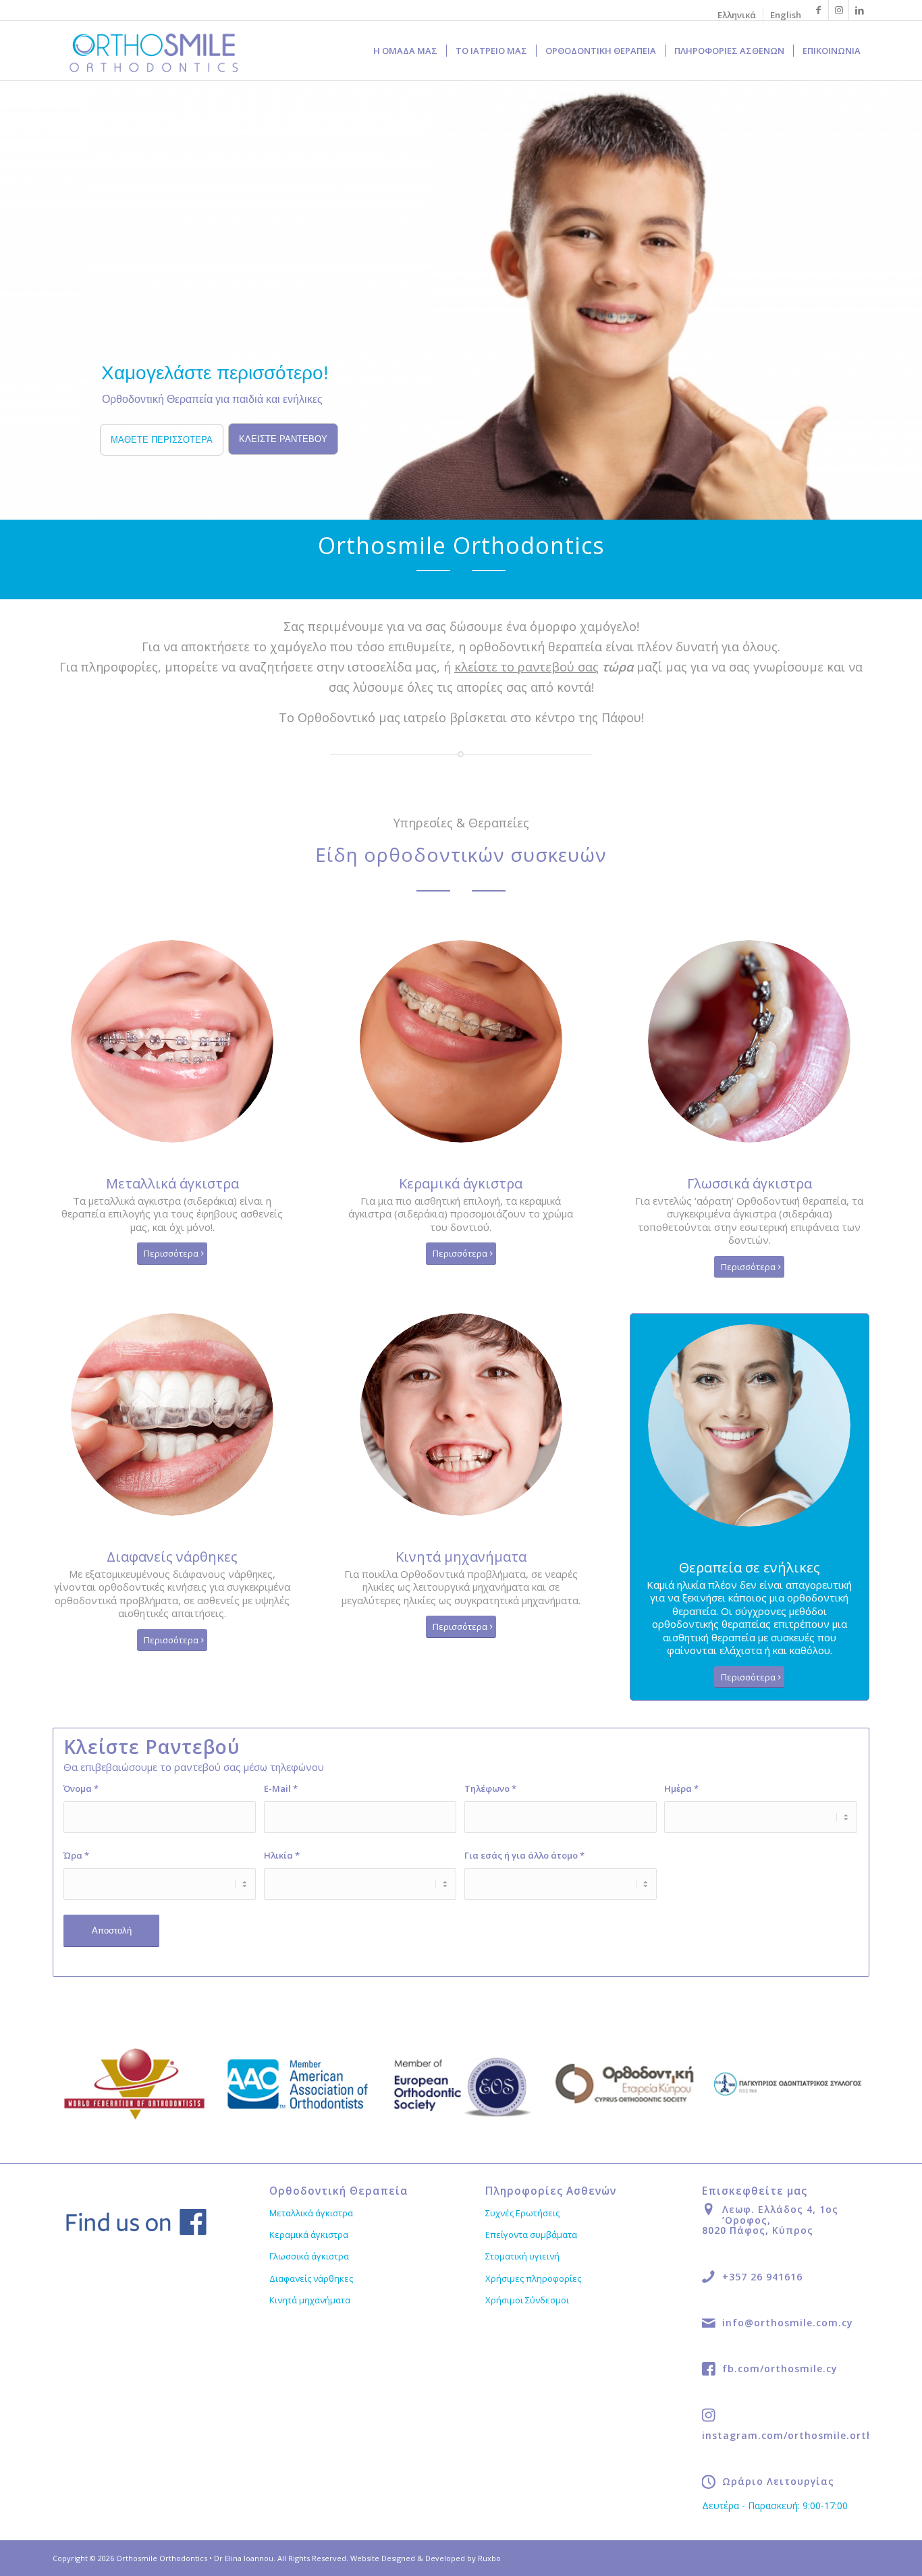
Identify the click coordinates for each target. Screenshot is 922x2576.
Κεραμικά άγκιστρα (309, 2235)
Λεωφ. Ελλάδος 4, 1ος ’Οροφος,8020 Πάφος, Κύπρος (770, 2220)
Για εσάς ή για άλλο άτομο (524, 1855)
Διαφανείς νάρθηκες (311, 2278)
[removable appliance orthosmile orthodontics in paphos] (461, 1415)
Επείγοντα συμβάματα (531, 2235)
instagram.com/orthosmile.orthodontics (811, 2435)
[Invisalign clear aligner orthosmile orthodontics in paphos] (172, 1415)
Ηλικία (282, 1855)
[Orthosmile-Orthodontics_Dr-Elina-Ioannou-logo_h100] (154, 51)
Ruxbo (489, 2558)
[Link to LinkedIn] (859, 10)
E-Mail (281, 1788)
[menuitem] (737, 15)
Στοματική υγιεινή (522, 2256)
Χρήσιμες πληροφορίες (533, 2278)
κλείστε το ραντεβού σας (526, 667)
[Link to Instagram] (839, 10)
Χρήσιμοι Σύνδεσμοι (527, 2300)
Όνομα (81, 1788)
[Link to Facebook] (818, 10)
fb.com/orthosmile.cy (780, 2368)
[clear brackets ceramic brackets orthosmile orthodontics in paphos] (461, 1041)
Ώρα (76, 1855)
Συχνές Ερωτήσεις (522, 2213)
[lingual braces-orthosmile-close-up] (749, 1041)
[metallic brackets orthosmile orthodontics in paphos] (172, 1041)
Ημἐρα (681, 1788)
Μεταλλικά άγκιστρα (311, 2213)
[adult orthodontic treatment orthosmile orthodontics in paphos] (749, 1425)
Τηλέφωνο (490, 1788)
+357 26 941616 (762, 2277)
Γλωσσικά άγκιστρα (309, 2256)
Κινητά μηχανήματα (310, 2300)
